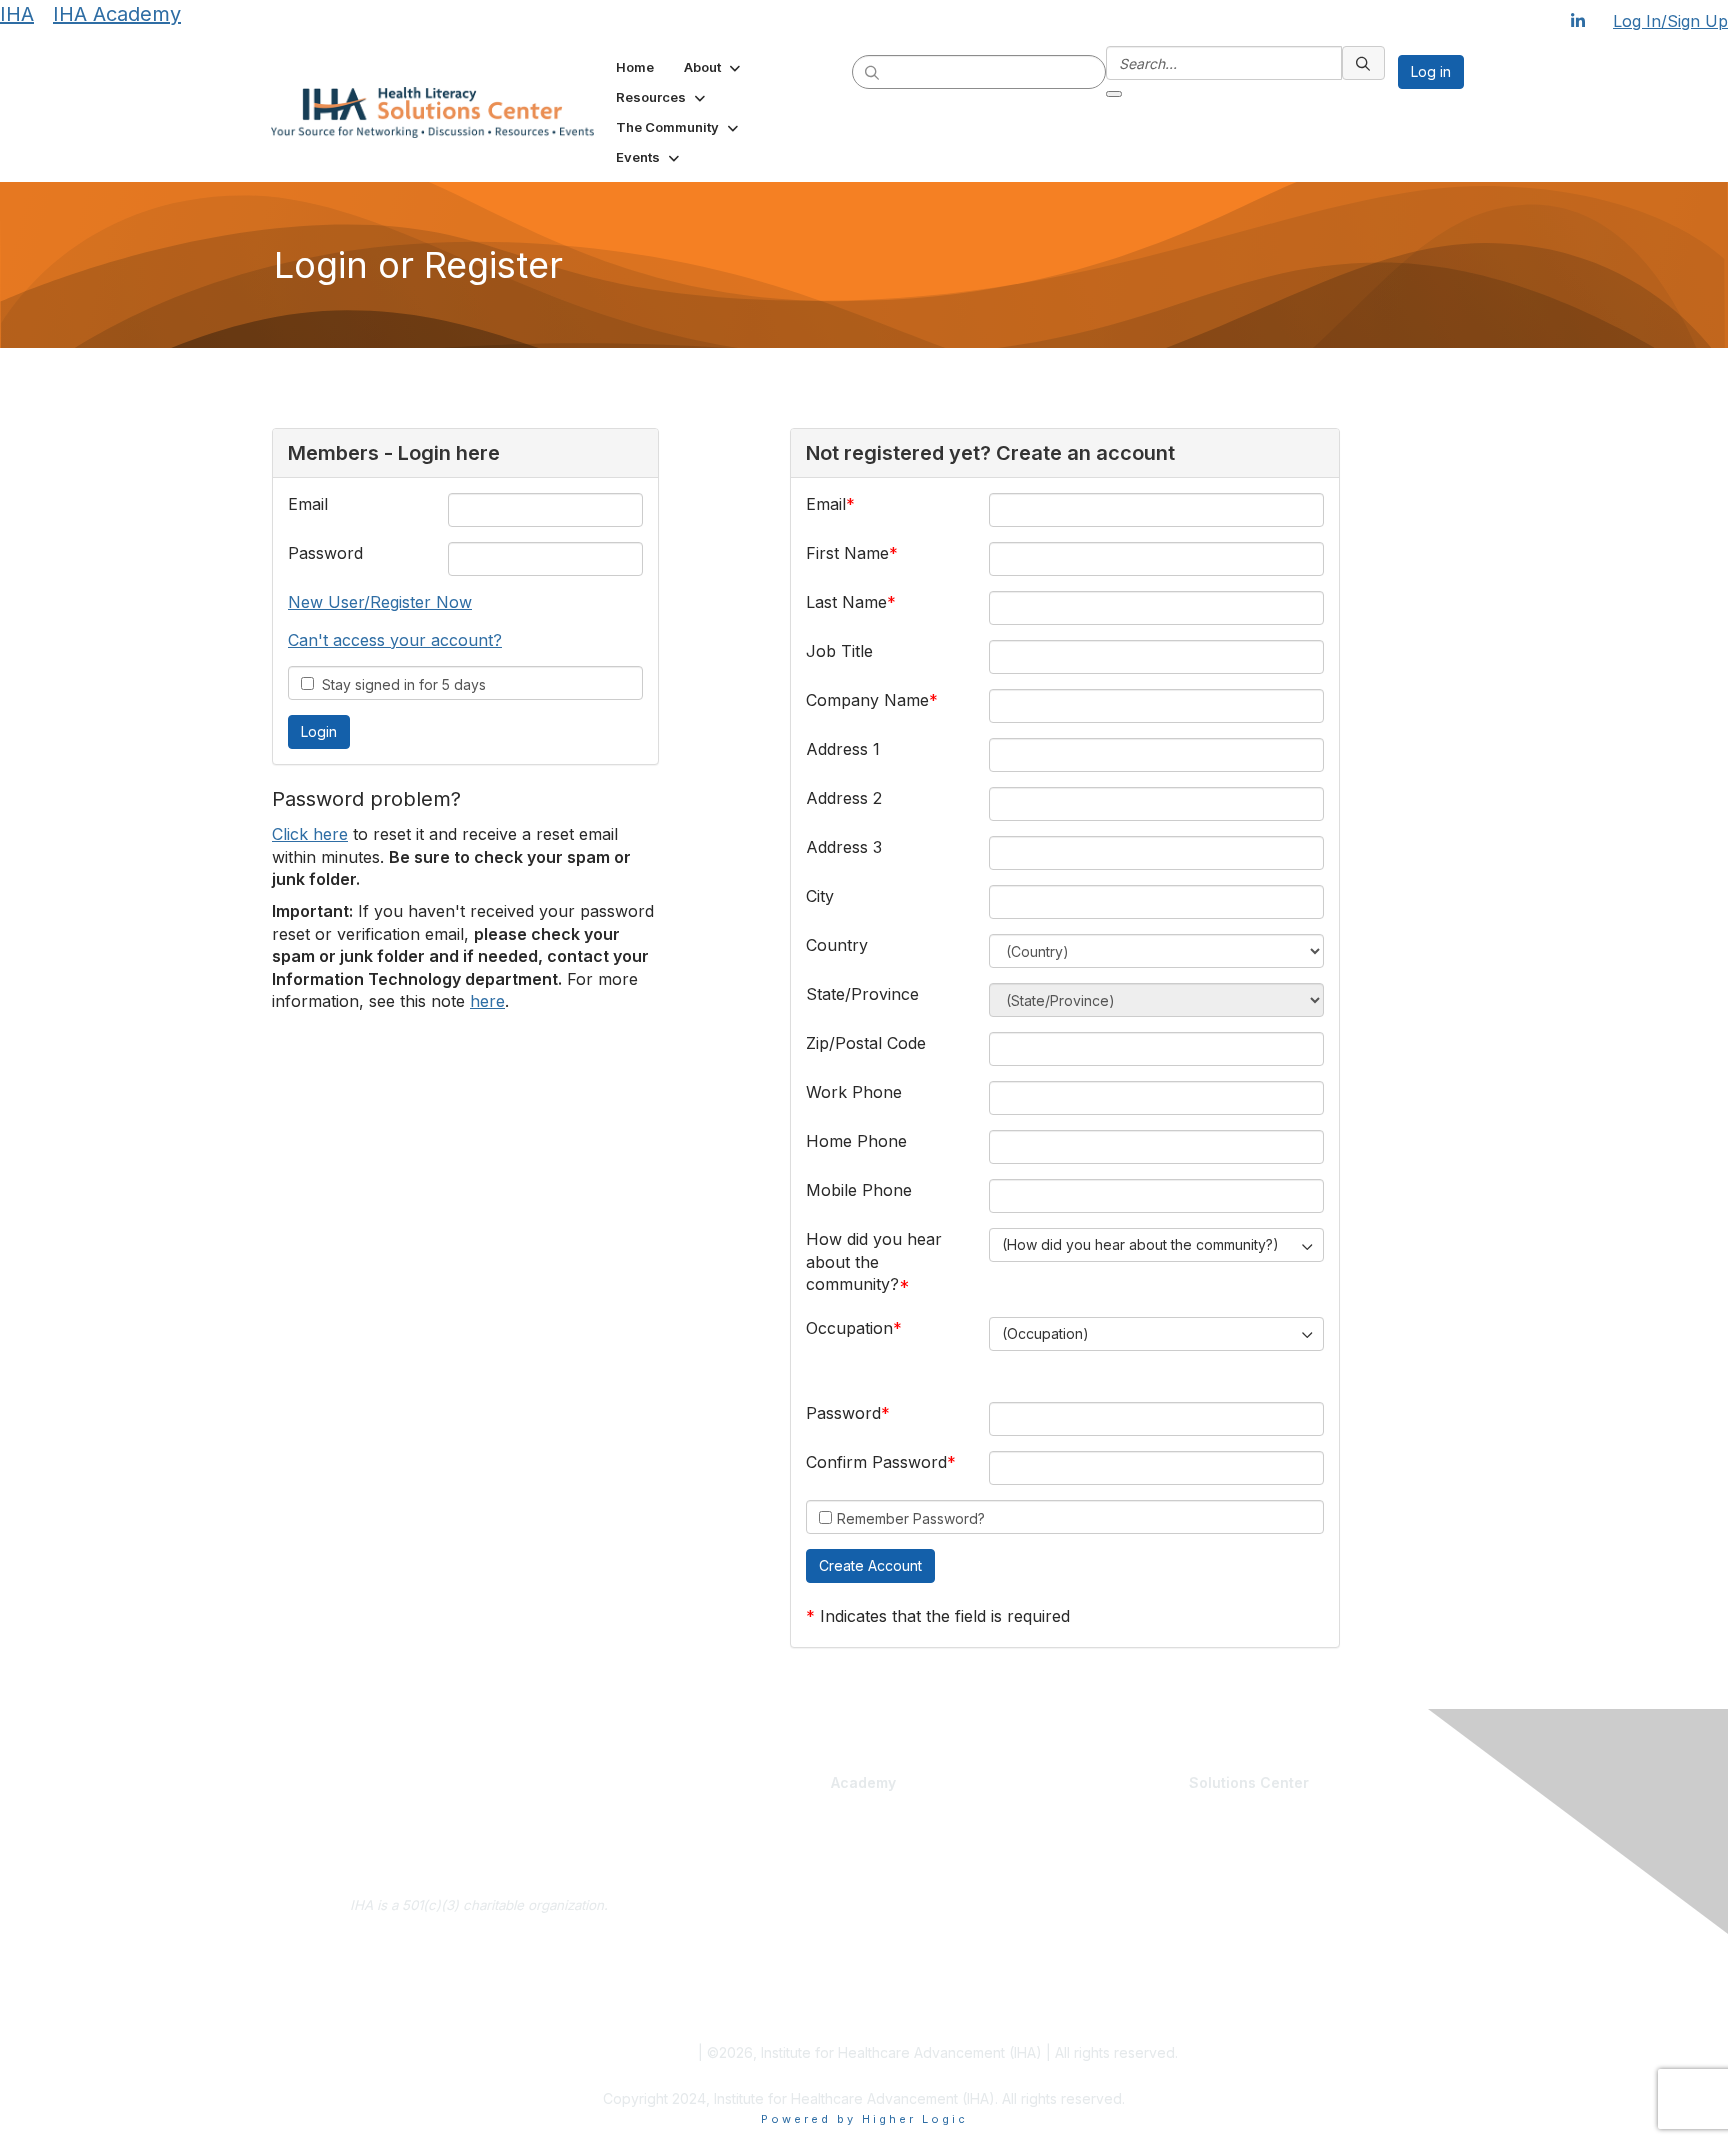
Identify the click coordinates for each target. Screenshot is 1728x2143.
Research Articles (1312, 1871)
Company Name (867, 700)
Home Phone (856, 1141)
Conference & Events (942, 1920)
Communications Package (762, 1891)
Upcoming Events (1118, 1979)
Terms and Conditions (622, 2052)
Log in (1431, 71)
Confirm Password (876, 1462)
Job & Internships (1119, 1871)
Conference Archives (1324, 1852)
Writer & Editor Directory (1140, 1891)
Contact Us (479, 1978)
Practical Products (934, 1812)
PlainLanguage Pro (739, 1871)
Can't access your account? (395, 640)
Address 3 (844, 847)
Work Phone (854, 1092)
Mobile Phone (859, 1190)
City (820, 896)
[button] (714, 67)
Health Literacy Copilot (943, 1832)
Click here (310, 834)
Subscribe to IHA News (479, 2008)
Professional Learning (754, 1812)
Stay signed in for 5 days (400, 684)
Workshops (907, 1960)
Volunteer (1094, 1910)
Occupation (849, 1328)
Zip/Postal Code (866, 1043)
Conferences (913, 1940)
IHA (17, 14)
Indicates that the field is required (945, 1616)
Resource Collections (1324, 1891)
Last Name (846, 602)
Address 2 (844, 798)
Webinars (901, 1979)
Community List (1111, 1832)
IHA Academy (117, 14)
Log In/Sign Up (1670, 21)
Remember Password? (911, 1518)
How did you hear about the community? (874, 1261)
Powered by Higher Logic (864, 2119)
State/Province (862, 994)
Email (308, 504)
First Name (847, 553)
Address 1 (843, 749)
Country (837, 945)
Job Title (839, 651)
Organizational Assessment (766, 1942)
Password (325, 553)
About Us (479, 1948)
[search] (873, 71)
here (487, 1001)
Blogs (1274, 1832)
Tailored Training (733, 1962)
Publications (910, 1891)
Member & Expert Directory (1149, 1852)
